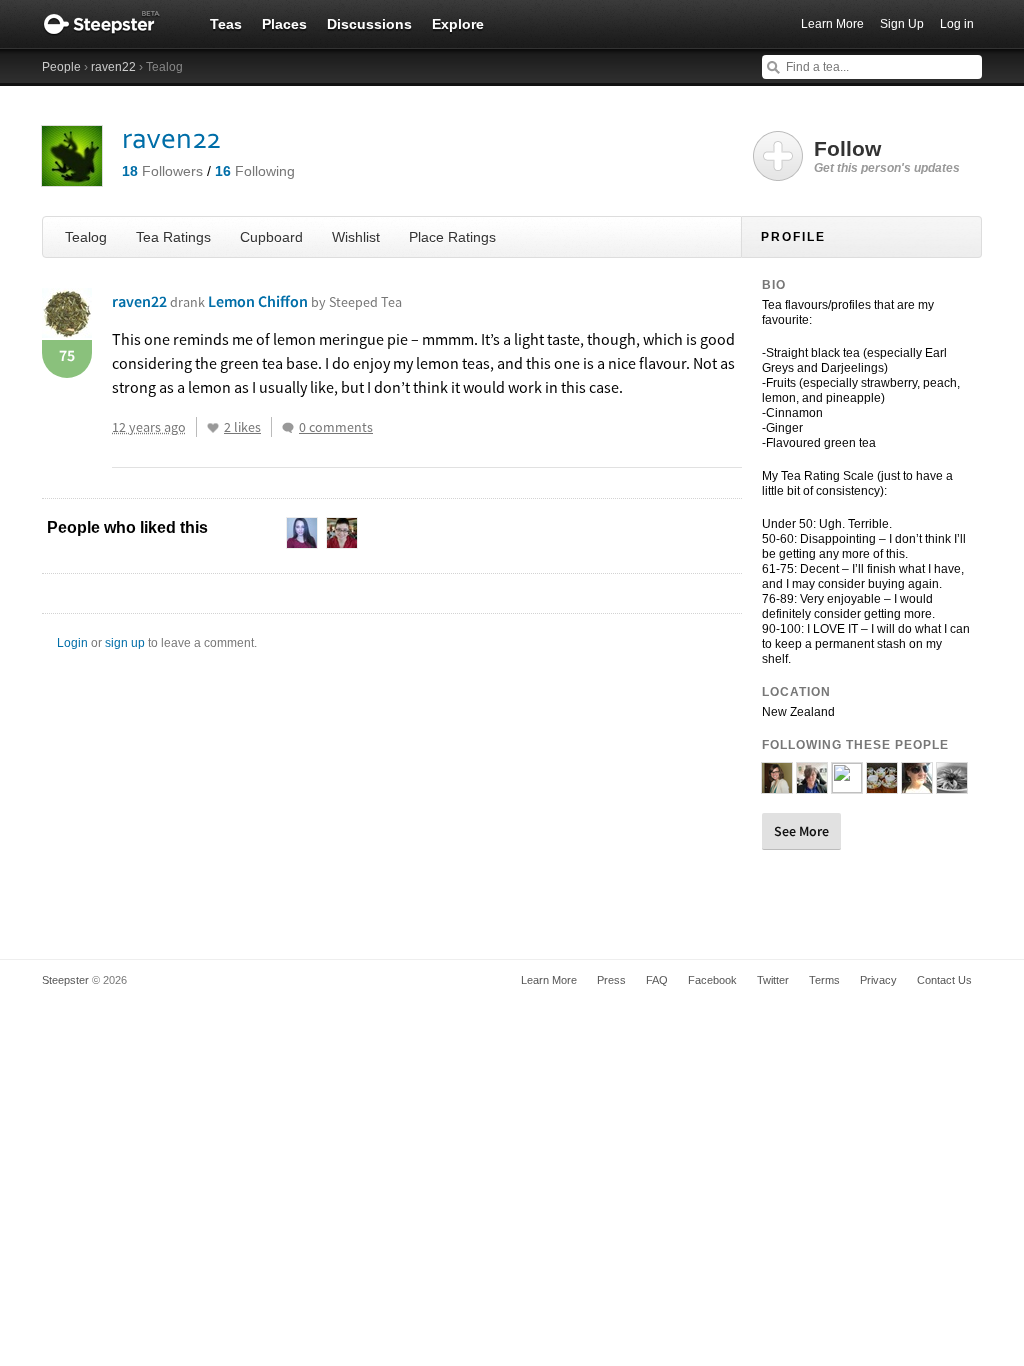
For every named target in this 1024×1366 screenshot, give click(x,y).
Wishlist (356, 237)
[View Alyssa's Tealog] (917, 785)
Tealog (86, 237)
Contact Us (944, 980)
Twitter (773, 980)
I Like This (213, 428)
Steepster (112, 24)
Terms (824, 980)
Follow (887, 156)
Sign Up (902, 24)
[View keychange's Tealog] (847, 785)
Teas (226, 24)
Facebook (712, 980)
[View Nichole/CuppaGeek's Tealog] (777, 785)
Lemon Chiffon (305, 301)
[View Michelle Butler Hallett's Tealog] (812, 785)
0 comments (336, 427)
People (61, 67)
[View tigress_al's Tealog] (882, 785)
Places (284, 24)
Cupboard (271, 237)
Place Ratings (452, 237)
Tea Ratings (173, 237)
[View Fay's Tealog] (952, 785)
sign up (125, 643)
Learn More (832, 24)
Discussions (369, 24)
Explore (458, 24)
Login (72, 643)
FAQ (657, 980)
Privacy (878, 980)
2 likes (242, 427)
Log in (957, 24)
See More (801, 831)
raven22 (113, 67)
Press (611, 980)
